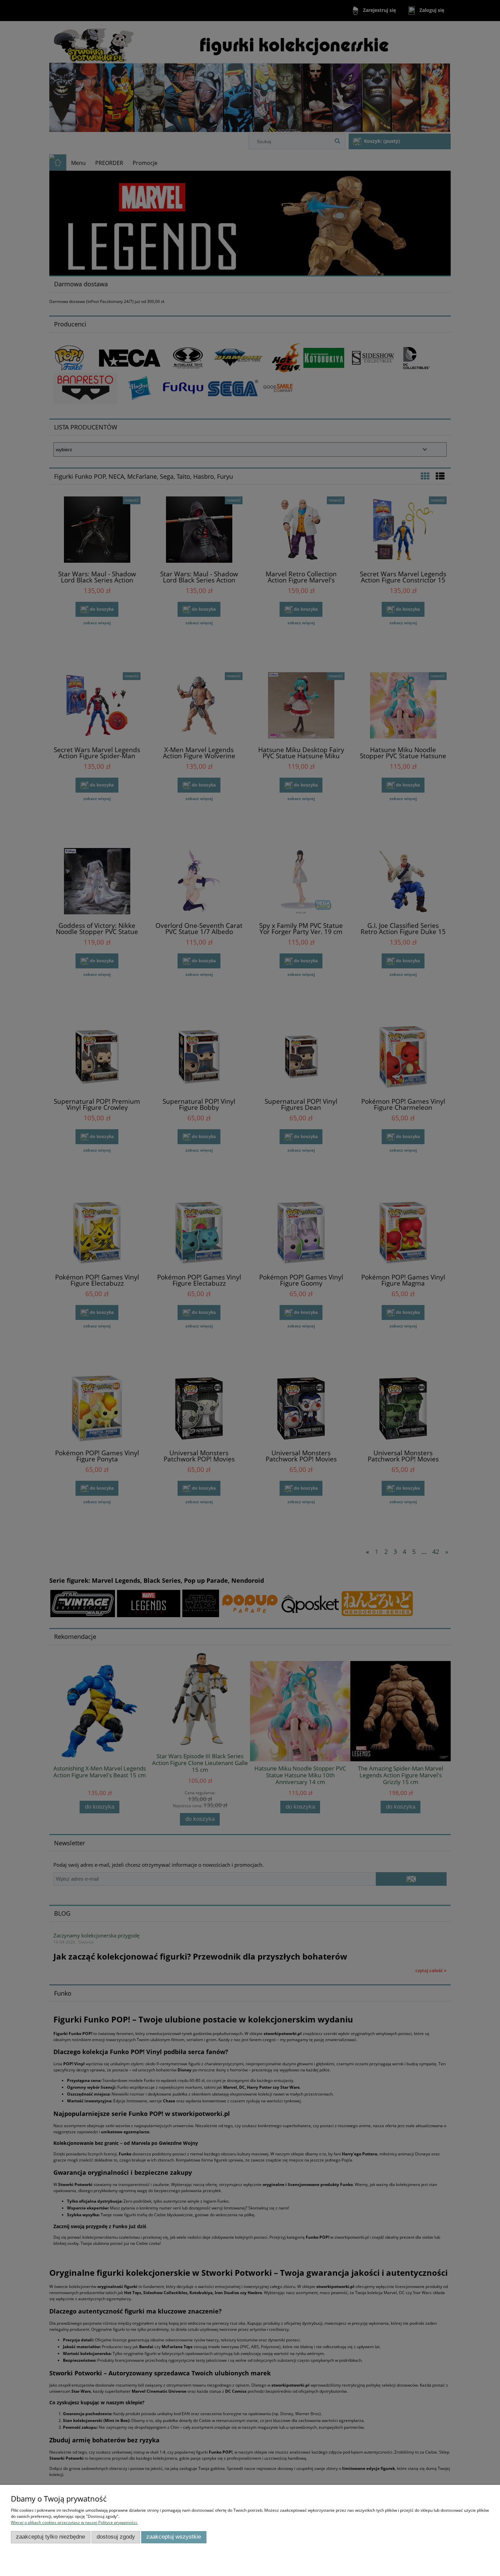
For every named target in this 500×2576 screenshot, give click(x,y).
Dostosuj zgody (116, 2537)
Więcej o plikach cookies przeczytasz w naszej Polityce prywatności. (74, 2522)
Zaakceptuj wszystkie (174, 2537)
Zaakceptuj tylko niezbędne (51, 2537)
